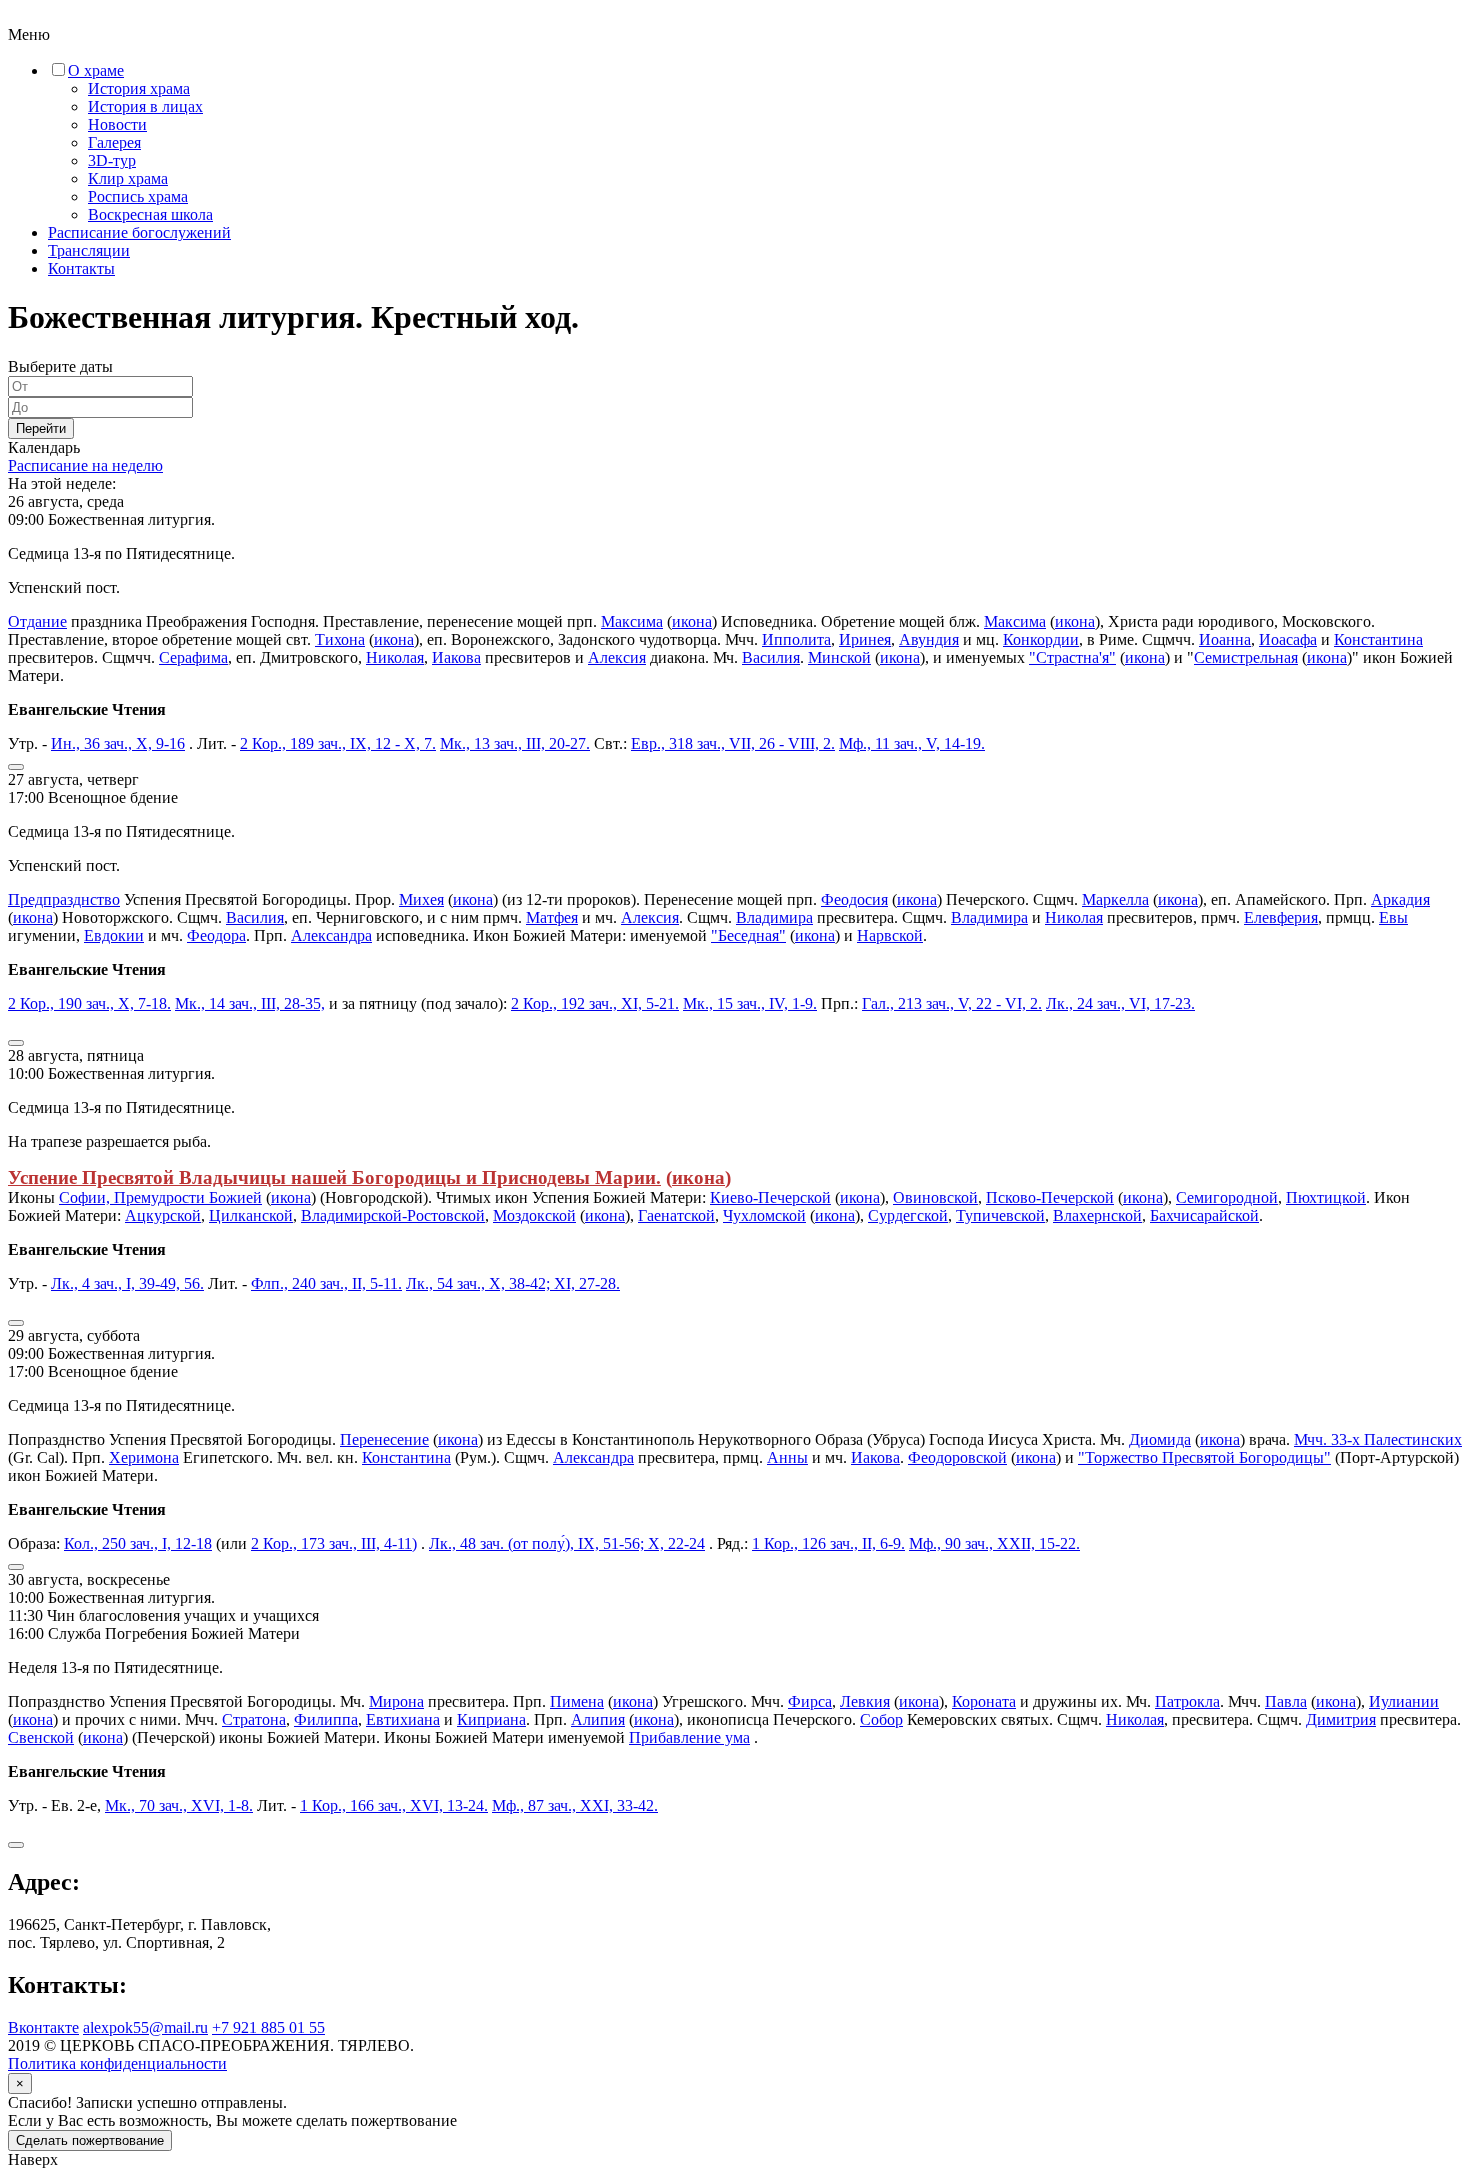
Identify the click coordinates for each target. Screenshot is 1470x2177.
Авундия (929, 639)
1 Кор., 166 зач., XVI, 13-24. (394, 1805)
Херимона (144, 1457)
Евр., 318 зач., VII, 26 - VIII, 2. (733, 743)
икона (692, 621)
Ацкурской (163, 1215)
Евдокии (114, 935)
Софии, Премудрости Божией (160, 1197)
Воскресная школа (150, 214)
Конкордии (1041, 639)
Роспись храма (138, 196)
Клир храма (128, 178)
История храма (139, 88)
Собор (881, 1719)
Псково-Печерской (1050, 1197)
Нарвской (890, 935)
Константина (1378, 639)
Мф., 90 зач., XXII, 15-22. (994, 1543)
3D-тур (112, 160)
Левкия (865, 1701)
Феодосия (854, 899)
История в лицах (145, 106)
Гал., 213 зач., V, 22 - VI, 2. (952, 1003)
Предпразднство (64, 899)
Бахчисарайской (1204, 1215)
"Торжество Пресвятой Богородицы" (1204, 1457)
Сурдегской (908, 1215)
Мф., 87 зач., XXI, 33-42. (575, 1805)
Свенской (41, 1737)
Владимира (774, 917)
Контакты (81, 268)
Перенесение (384, 1439)
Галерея (114, 142)
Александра (331, 935)
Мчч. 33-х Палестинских (1378, 1439)
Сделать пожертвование (90, 2140)
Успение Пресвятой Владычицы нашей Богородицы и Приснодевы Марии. (334, 1177)
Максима (632, 621)
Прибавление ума (689, 1737)
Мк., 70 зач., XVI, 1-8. (179, 1805)
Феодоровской (957, 1457)
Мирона (396, 1701)
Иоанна (1225, 639)
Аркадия (1400, 899)
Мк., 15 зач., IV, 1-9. (750, 1003)
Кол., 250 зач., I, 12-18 (138, 1543)
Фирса (810, 1701)
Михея (421, 899)
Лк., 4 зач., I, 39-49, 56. (127, 1283)
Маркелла (1115, 899)
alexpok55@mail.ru (145, 2027)
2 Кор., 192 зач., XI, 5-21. (595, 1003)
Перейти (41, 428)
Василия (771, 657)
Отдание (37, 621)
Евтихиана (403, 1719)
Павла (1286, 1701)
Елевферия (1281, 917)
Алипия (598, 1719)
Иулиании (1404, 1701)
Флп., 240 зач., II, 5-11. (326, 1283)
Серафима (193, 657)
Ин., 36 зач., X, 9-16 (118, 743)
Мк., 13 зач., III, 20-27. (515, 743)
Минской (839, 657)
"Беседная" (748, 935)
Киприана (491, 1719)
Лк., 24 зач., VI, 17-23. (1120, 1003)
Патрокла (1187, 1701)
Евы (1393, 917)
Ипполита (796, 639)
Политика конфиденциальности (117, 2063)
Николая (395, 657)
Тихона (340, 639)
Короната (984, 1701)
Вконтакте (43, 2027)
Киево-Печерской (770, 1197)
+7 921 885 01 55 (268, 2027)
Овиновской (935, 1197)
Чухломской (764, 1215)
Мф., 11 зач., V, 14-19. (912, 743)
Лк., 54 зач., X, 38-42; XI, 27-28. (513, 1283)
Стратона (254, 1719)
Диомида (1160, 1439)
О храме (96, 70)
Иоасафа (1288, 639)
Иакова (456, 657)
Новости (117, 124)
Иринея (865, 639)
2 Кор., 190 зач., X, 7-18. (89, 1003)
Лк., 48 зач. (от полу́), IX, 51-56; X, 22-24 (567, 1543)
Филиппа (326, 1719)
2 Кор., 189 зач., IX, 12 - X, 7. (338, 743)
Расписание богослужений (139, 232)
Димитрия (1341, 1719)
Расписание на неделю (85, 465)
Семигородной (1227, 1197)
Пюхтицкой (1326, 1197)
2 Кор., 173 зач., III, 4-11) (334, 1543)
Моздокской (534, 1215)
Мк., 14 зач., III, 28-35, (250, 1003)
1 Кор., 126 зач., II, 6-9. (828, 1543)
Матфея (552, 917)
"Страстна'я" (1072, 657)
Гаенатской (676, 1215)
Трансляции (89, 250)
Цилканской (251, 1215)
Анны (787, 1457)
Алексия (617, 657)
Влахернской (1097, 1215)
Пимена (577, 1701)
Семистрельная (1246, 657)
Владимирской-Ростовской (393, 1215)
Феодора (216, 935)
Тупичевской (1000, 1215)
